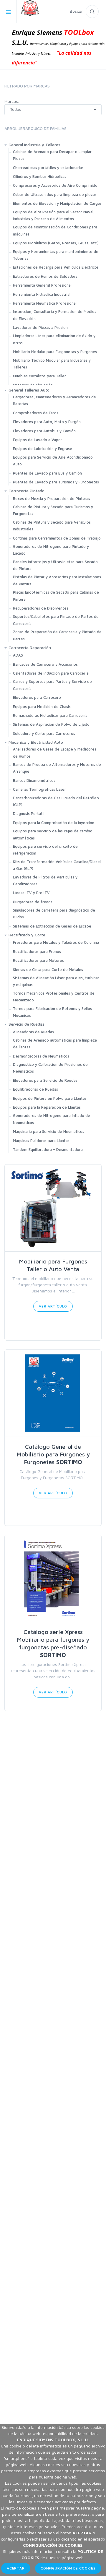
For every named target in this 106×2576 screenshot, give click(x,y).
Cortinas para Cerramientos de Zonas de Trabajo (57, 538)
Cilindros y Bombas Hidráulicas (40, 176)
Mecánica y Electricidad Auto (36, 742)
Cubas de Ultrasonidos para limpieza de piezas (55, 194)
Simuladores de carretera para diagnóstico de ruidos (54, 913)
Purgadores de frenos (33, 902)
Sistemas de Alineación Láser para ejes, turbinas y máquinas (56, 981)
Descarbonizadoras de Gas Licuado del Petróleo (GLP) (56, 801)
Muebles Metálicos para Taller (39, 376)
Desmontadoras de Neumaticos (41, 1056)
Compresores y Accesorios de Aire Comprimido (55, 185)
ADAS (18, 655)
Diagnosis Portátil (29, 813)
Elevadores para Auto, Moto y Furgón (47, 422)
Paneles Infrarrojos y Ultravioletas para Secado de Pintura (55, 565)
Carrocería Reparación (30, 648)
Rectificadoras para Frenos (37, 951)
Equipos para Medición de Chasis (42, 706)
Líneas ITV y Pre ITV (31, 893)
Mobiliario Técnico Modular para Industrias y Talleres (52, 364)
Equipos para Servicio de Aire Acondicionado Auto (53, 461)
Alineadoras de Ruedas (33, 1032)
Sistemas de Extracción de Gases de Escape (52, 926)
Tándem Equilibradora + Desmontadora (49, 1149)
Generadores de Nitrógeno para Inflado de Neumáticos (52, 1119)
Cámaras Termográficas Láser (39, 789)
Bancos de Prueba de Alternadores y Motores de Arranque (57, 768)
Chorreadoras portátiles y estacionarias (48, 168)
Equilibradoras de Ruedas (35, 1089)
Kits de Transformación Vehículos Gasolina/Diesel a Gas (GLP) (57, 865)
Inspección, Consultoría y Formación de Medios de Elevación (55, 315)
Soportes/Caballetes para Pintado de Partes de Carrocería (56, 620)
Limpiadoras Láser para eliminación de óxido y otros (54, 339)
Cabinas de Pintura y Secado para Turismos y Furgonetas (53, 510)
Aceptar (16, 2568)
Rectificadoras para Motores (38, 960)
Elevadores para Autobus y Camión (44, 431)
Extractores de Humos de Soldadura (45, 276)
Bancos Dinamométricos (34, 780)
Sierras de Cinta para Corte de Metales (48, 969)
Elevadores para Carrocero (37, 697)
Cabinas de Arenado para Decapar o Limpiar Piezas (52, 155)
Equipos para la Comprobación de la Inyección (54, 823)
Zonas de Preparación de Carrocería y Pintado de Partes (57, 635)
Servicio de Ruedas (26, 1024)
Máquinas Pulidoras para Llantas (41, 1141)
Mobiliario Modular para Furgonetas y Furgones (55, 352)
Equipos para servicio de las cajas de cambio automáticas (53, 834)
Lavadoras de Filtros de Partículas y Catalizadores (45, 880)
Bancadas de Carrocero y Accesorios (45, 664)
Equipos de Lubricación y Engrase (43, 449)
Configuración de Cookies (68, 2568)
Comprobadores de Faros (36, 413)
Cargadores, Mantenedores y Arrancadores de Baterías (54, 400)
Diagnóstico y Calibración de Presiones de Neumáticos (50, 1068)
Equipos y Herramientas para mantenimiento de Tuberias (56, 255)
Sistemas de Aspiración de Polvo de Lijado (51, 724)
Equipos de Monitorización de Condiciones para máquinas (55, 230)
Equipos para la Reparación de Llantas (47, 1107)
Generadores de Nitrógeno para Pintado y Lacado (51, 550)
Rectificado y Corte (27, 935)
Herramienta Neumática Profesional (45, 303)
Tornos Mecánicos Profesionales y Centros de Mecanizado (54, 997)
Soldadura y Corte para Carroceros (44, 733)
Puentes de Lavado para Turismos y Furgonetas (56, 482)
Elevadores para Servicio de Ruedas (45, 1080)
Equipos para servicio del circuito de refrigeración (45, 850)
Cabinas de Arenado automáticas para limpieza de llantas (55, 1043)
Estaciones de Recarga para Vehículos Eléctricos (56, 267)
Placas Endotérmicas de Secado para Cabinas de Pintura (56, 596)
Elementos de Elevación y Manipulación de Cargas (57, 203)
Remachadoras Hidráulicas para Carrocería (50, 715)
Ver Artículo (53, 1306)
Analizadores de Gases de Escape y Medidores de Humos (55, 752)
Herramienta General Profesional (42, 285)
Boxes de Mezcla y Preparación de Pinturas (52, 498)
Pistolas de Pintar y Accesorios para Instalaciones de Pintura (57, 580)
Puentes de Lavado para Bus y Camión (47, 473)
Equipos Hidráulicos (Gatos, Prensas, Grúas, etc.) (56, 243)
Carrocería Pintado (26, 491)
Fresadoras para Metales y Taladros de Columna (56, 942)
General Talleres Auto (29, 390)
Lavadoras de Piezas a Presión (40, 327)
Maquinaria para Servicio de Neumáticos (49, 1131)
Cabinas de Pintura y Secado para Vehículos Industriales (52, 526)
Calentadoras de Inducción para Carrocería (51, 673)
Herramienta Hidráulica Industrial (42, 294)
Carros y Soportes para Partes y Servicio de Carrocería (52, 685)
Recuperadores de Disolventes (41, 608)
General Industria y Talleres (34, 145)
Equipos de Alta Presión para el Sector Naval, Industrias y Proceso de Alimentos (54, 215)
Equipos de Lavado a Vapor (38, 440)
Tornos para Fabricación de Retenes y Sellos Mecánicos (52, 1012)
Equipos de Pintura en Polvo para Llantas (50, 1098)
